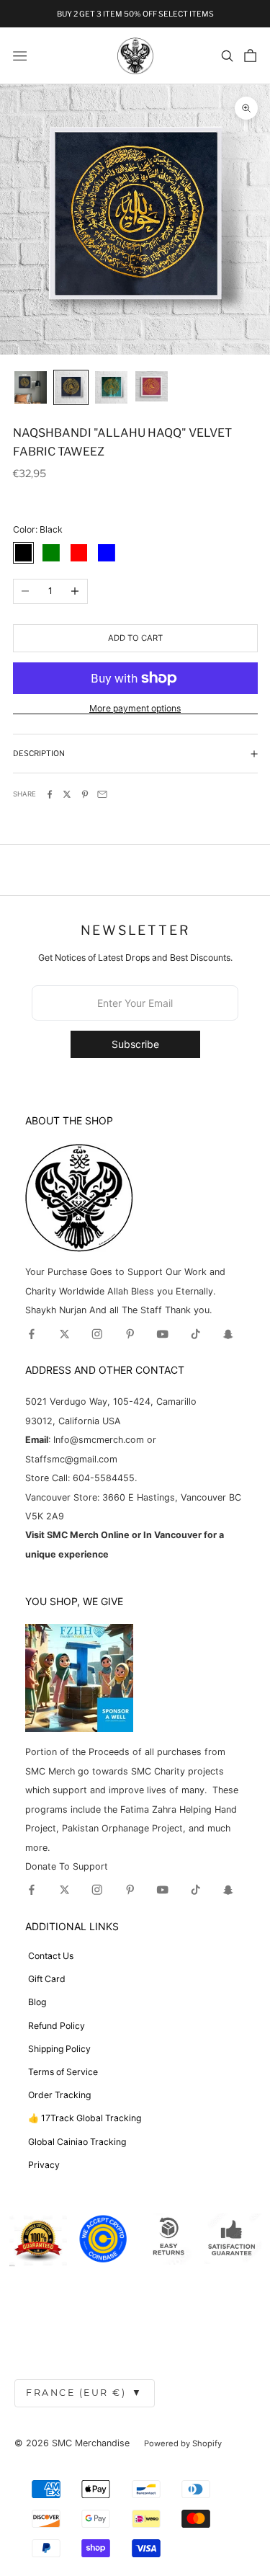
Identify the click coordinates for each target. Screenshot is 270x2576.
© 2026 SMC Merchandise (72, 2443)
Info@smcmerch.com (99, 1440)
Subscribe (135, 1044)
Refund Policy (57, 2026)
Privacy (44, 2165)
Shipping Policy (59, 2049)
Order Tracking (59, 2095)
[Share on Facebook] (50, 794)
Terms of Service (63, 2072)
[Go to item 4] (152, 386)
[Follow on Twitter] (65, 1334)
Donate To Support (67, 1866)
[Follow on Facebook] (32, 1334)
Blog (37, 2002)
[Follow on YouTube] (163, 1334)
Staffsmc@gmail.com (71, 1459)
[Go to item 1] (31, 387)
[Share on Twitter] (67, 794)
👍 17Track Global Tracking (85, 2118)
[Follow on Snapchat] (228, 1334)
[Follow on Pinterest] (130, 1334)
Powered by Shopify (183, 2443)
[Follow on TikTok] (196, 1334)
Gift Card (47, 1979)
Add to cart (135, 638)
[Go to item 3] (111, 387)
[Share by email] (102, 794)
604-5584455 (102, 1478)
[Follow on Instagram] (97, 1334)
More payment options (135, 708)
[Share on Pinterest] (85, 794)
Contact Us (51, 1956)
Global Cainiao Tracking (77, 2142)
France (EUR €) (85, 2393)
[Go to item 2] (71, 387)
